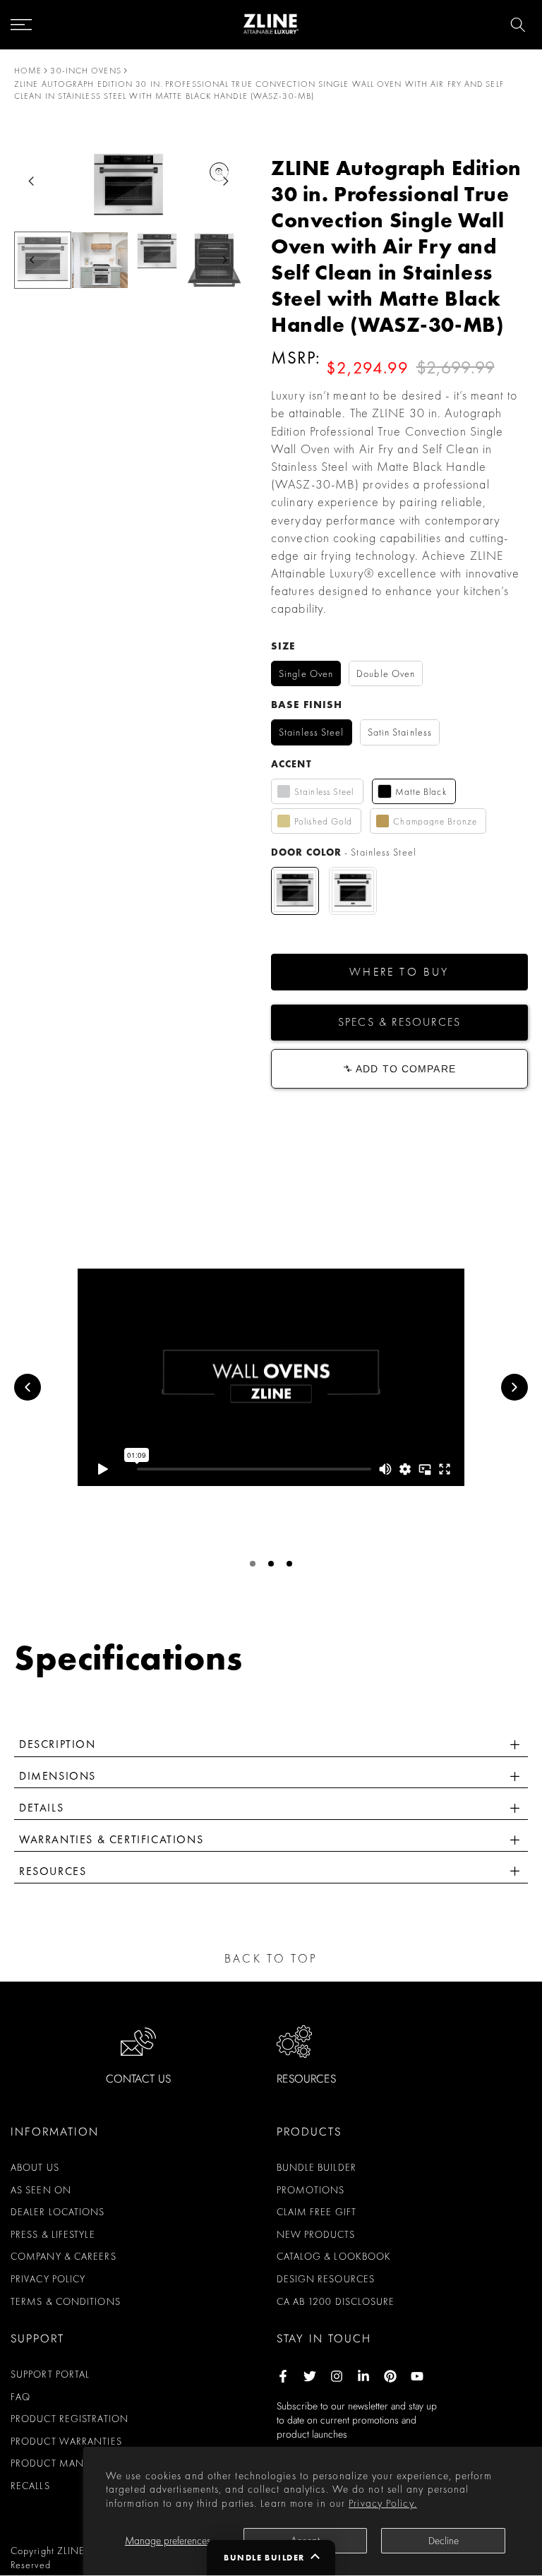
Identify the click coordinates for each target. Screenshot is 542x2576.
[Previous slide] (28, 1387)
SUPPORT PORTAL (50, 2374)
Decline (444, 2541)
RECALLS (30, 2486)
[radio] (306, 674)
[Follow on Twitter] (310, 2376)
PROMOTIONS (311, 2190)
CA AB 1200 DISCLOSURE (336, 2301)
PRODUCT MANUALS (59, 2463)
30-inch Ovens (85, 71)
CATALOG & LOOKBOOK (334, 2256)
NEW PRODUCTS (316, 2234)
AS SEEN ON (41, 2190)
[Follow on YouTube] (417, 2376)
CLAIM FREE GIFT (317, 2212)
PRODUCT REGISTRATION (70, 2419)
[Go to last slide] (31, 181)
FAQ (20, 2397)
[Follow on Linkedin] (363, 2376)
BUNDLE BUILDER (317, 2167)
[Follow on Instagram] (337, 2376)
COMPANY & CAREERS (64, 2256)
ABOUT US (35, 2167)
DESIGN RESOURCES (326, 2279)
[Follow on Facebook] (283, 2376)
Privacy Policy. (383, 2503)
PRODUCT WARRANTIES (66, 2441)
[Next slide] (225, 181)
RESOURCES (306, 2079)
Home (28, 71)
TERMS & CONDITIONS (66, 2301)
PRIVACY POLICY (48, 2279)
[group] (100, 260)
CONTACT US (138, 2079)
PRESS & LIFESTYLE (53, 2234)
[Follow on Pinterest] (390, 2376)
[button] (399, 972)
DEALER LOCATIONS (58, 2212)
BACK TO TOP (271, 1958)
